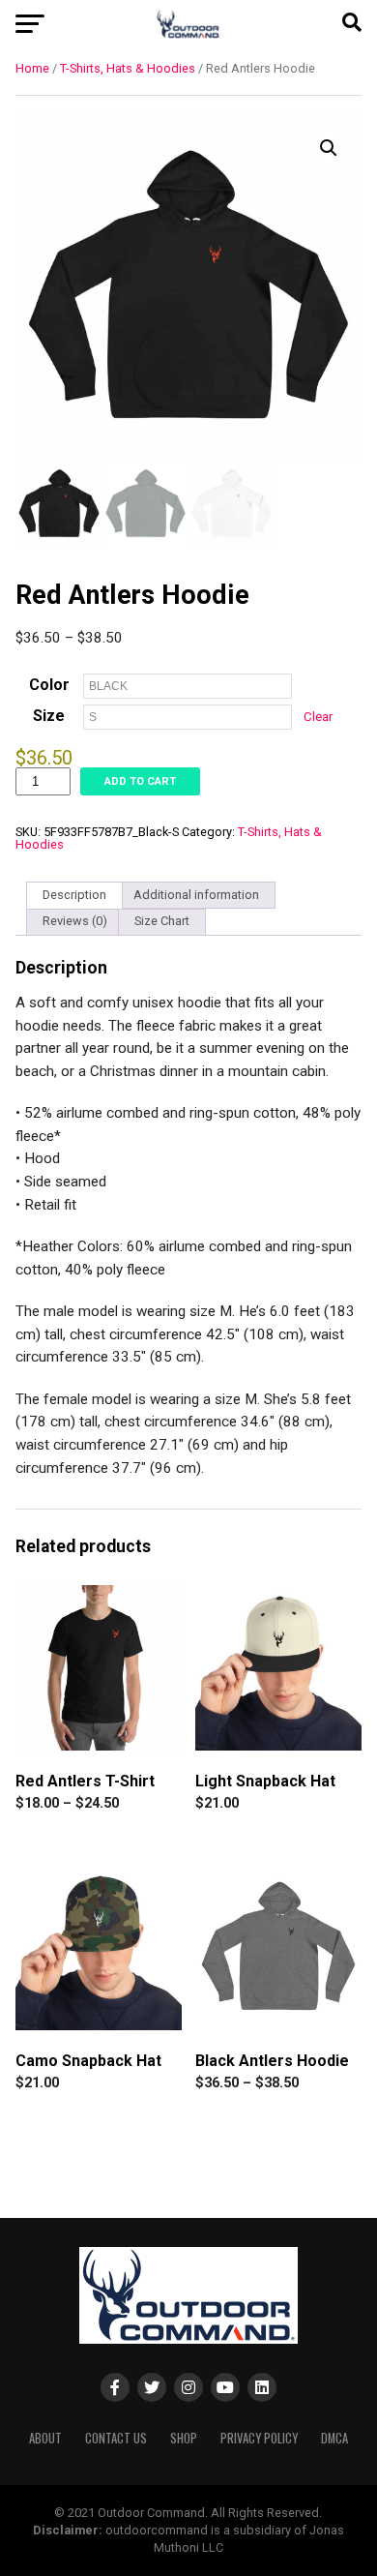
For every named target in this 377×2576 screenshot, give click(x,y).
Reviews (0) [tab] (75, 921)
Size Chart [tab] (162, 921)
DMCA (334, 2438)
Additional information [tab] (196, 895)
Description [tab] (74, 895)
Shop (184, 2438)
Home (32, 68)
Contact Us (116, 2438)
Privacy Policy (259, 2438)
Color (49, 685)
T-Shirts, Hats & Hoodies (128, 68)
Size (49, 716)
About (45, 2438)
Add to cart (140, 781)
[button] (329, 148)
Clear (318, 717)
